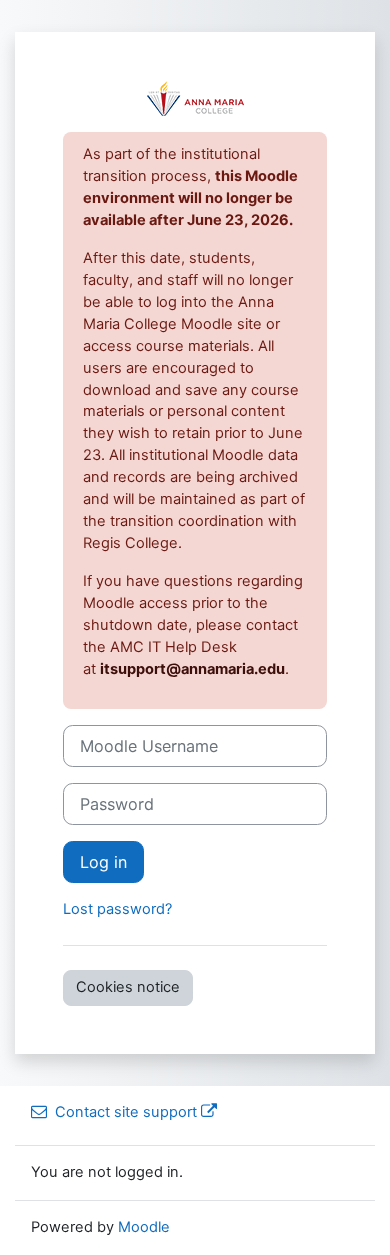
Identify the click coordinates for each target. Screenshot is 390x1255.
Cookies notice (128, 987)
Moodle (144, 1227)
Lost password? (117, 909)
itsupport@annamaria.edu (192, 669)
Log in (103, 862)
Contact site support (126, 1112)
